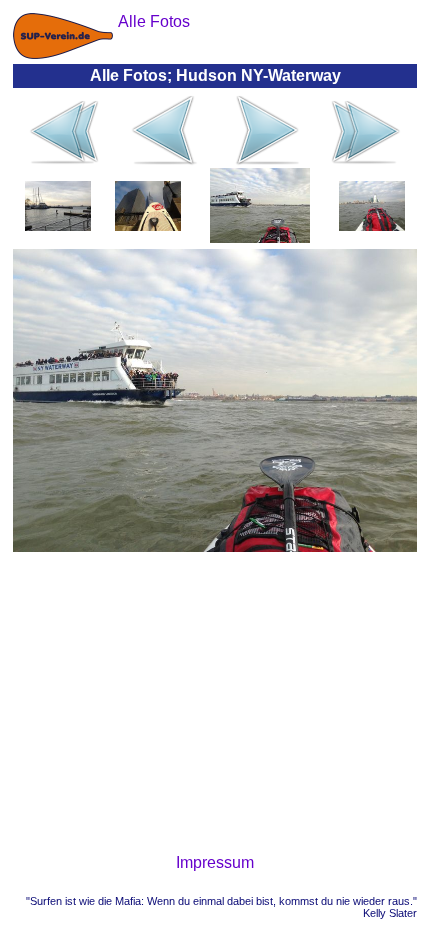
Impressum (215, 862)
